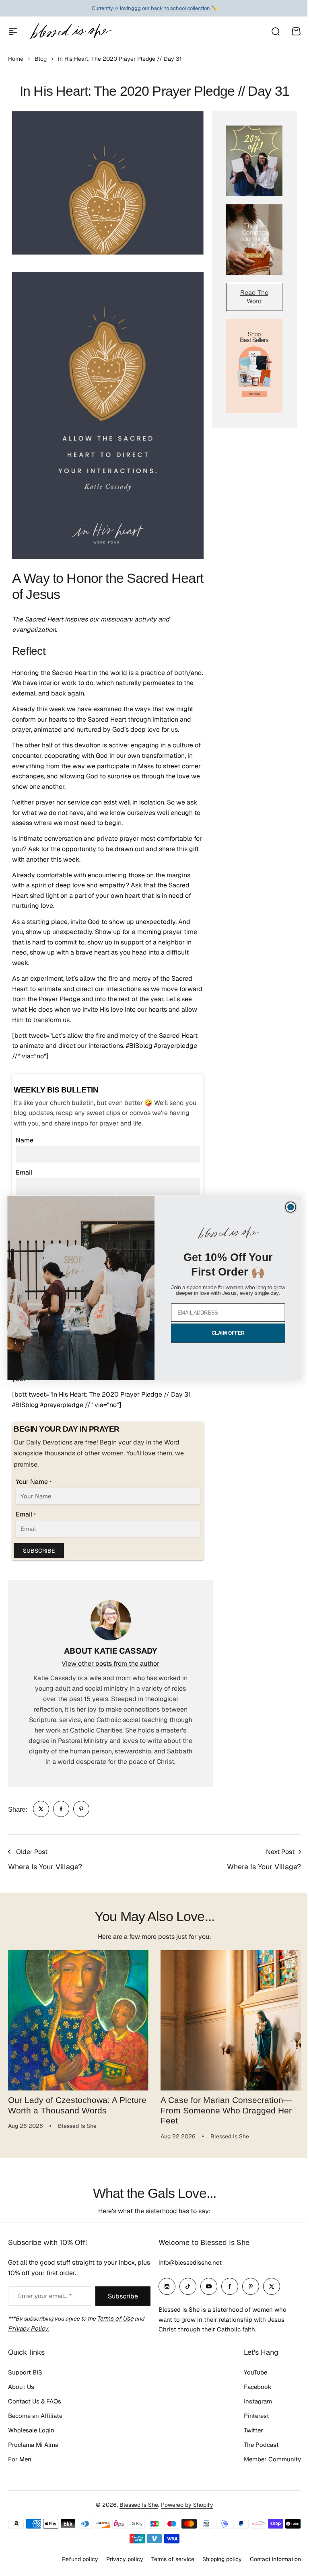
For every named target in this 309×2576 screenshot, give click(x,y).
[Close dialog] (288, 1207)
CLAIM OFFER (225, 1333)
